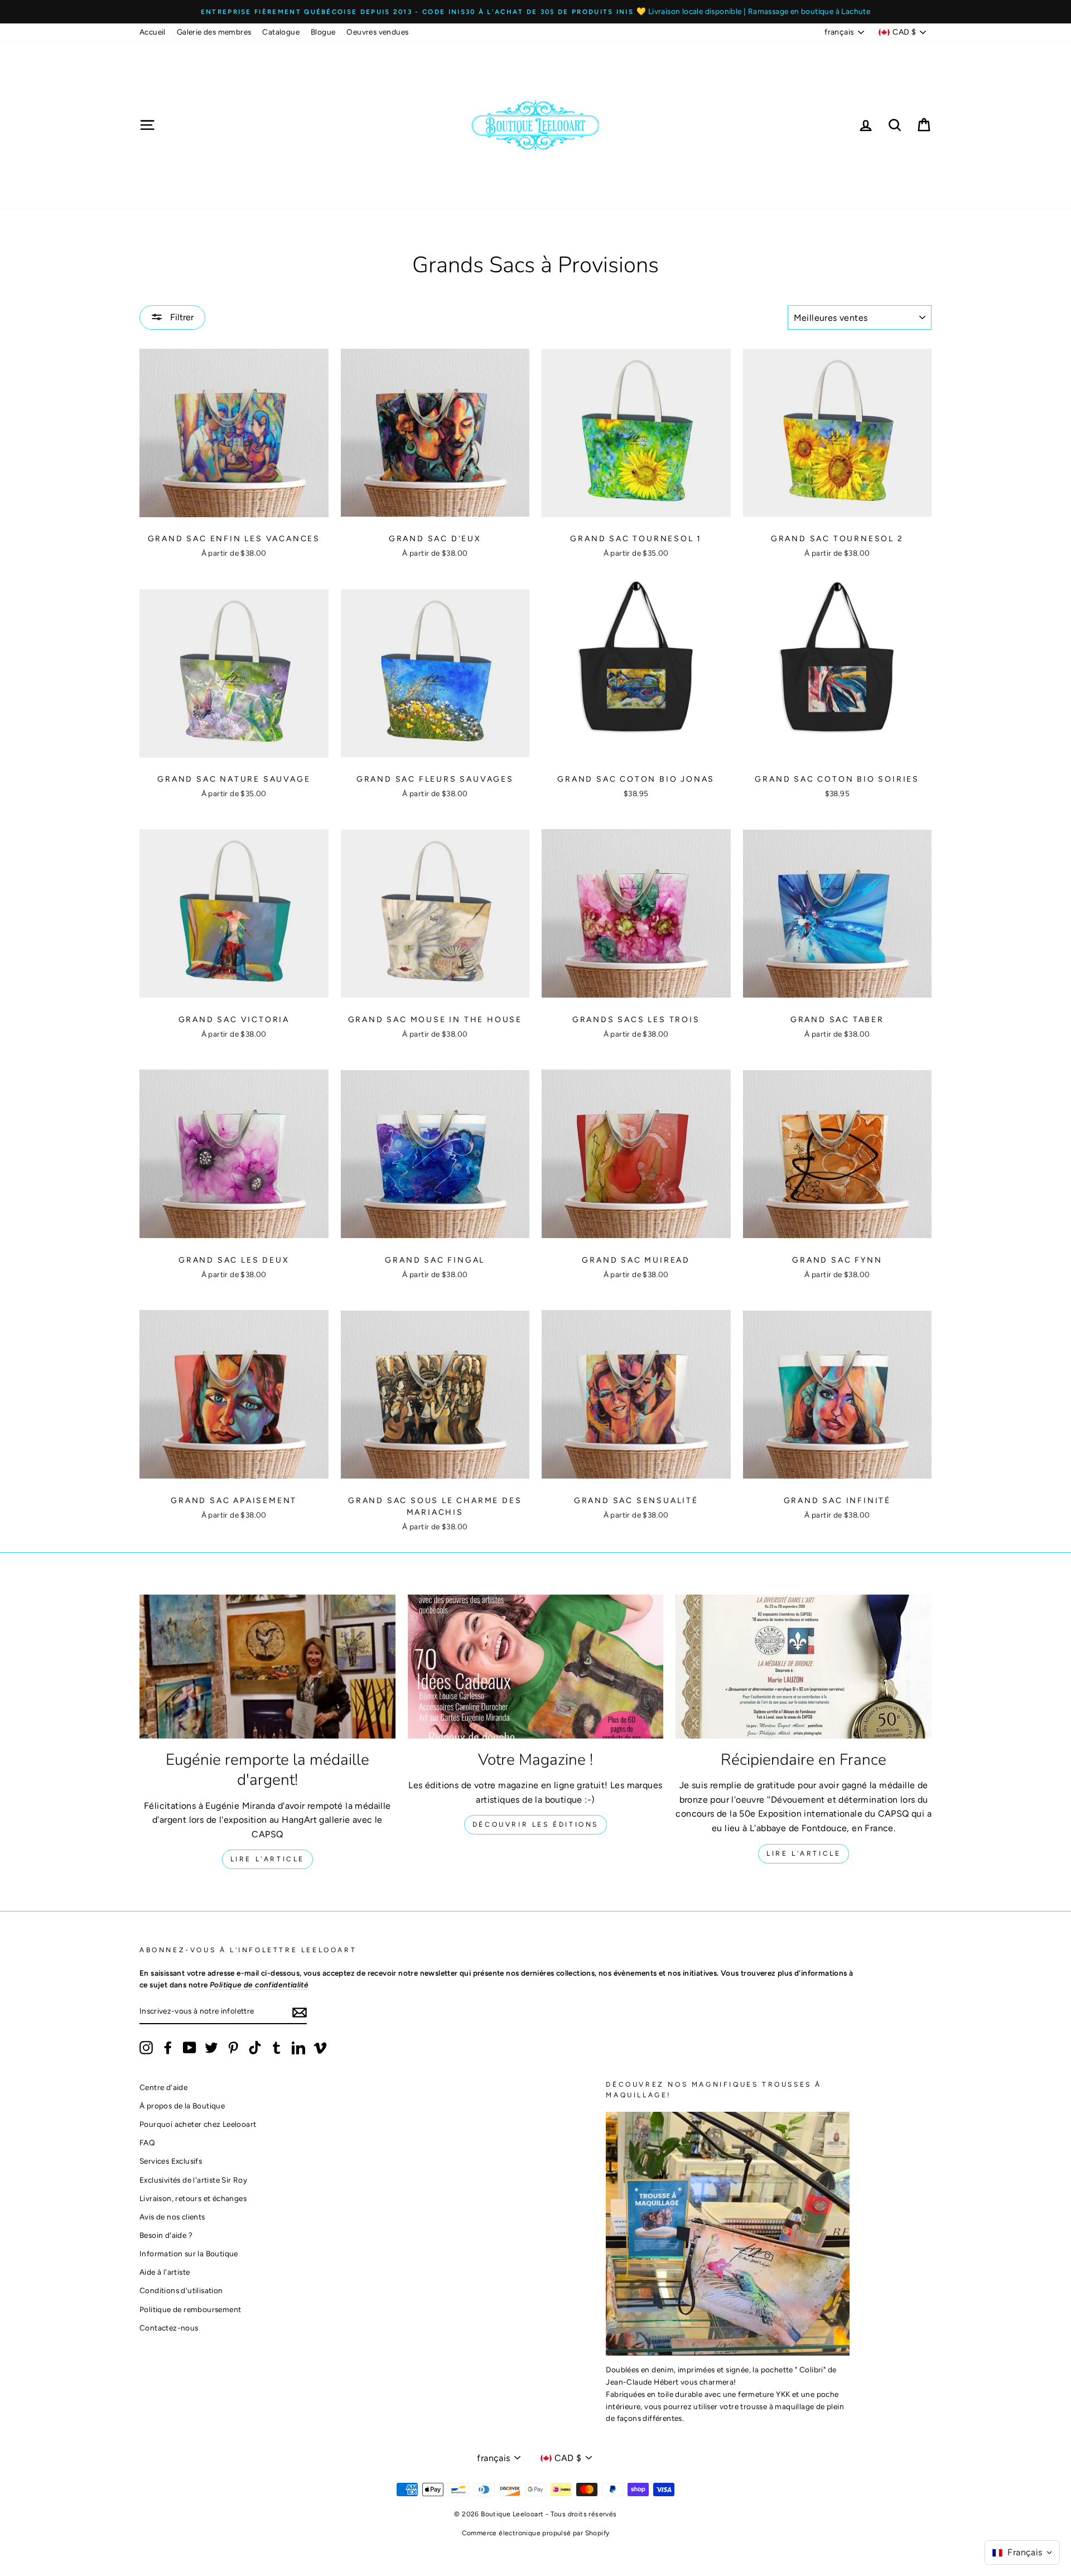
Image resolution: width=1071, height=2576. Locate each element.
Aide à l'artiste (165, 2272)
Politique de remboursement (190, 2309)
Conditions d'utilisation (181, 2290)
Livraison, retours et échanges (193, 2198)
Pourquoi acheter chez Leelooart (198, 2124)
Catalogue (281, 32)
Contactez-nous (169, 2328)
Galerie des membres (214, 32)
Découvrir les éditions (535, 1824)
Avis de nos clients (172, 2217)
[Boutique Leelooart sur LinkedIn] (298, 2048)
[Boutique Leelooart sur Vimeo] (320, 2048)
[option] (535, 12)
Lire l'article (267, 1859)
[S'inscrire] (300, 2012)
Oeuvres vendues (377, 32)
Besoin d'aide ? (166, 2235)
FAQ (147, 2142)
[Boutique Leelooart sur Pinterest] (233, 2048)
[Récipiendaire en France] (804, 1667)
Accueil (153, 32)
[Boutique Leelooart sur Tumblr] (277, 2048)
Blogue (323, 32)
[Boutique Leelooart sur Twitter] (211, 2048)
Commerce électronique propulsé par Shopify (536, 2533)
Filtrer (181, 317)
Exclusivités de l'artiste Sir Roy (193, 2180)
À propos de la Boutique (182, 2106)
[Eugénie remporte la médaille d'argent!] (267, 1667)
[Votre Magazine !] (536, 1667)
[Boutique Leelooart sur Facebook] (168, 2048)
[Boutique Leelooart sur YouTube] (190, 2048)
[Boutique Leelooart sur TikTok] (255, 2048)
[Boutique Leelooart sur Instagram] (146, 2048)
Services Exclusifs (171, 2161)
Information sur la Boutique (189, 2254)
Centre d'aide (163, 2087)
